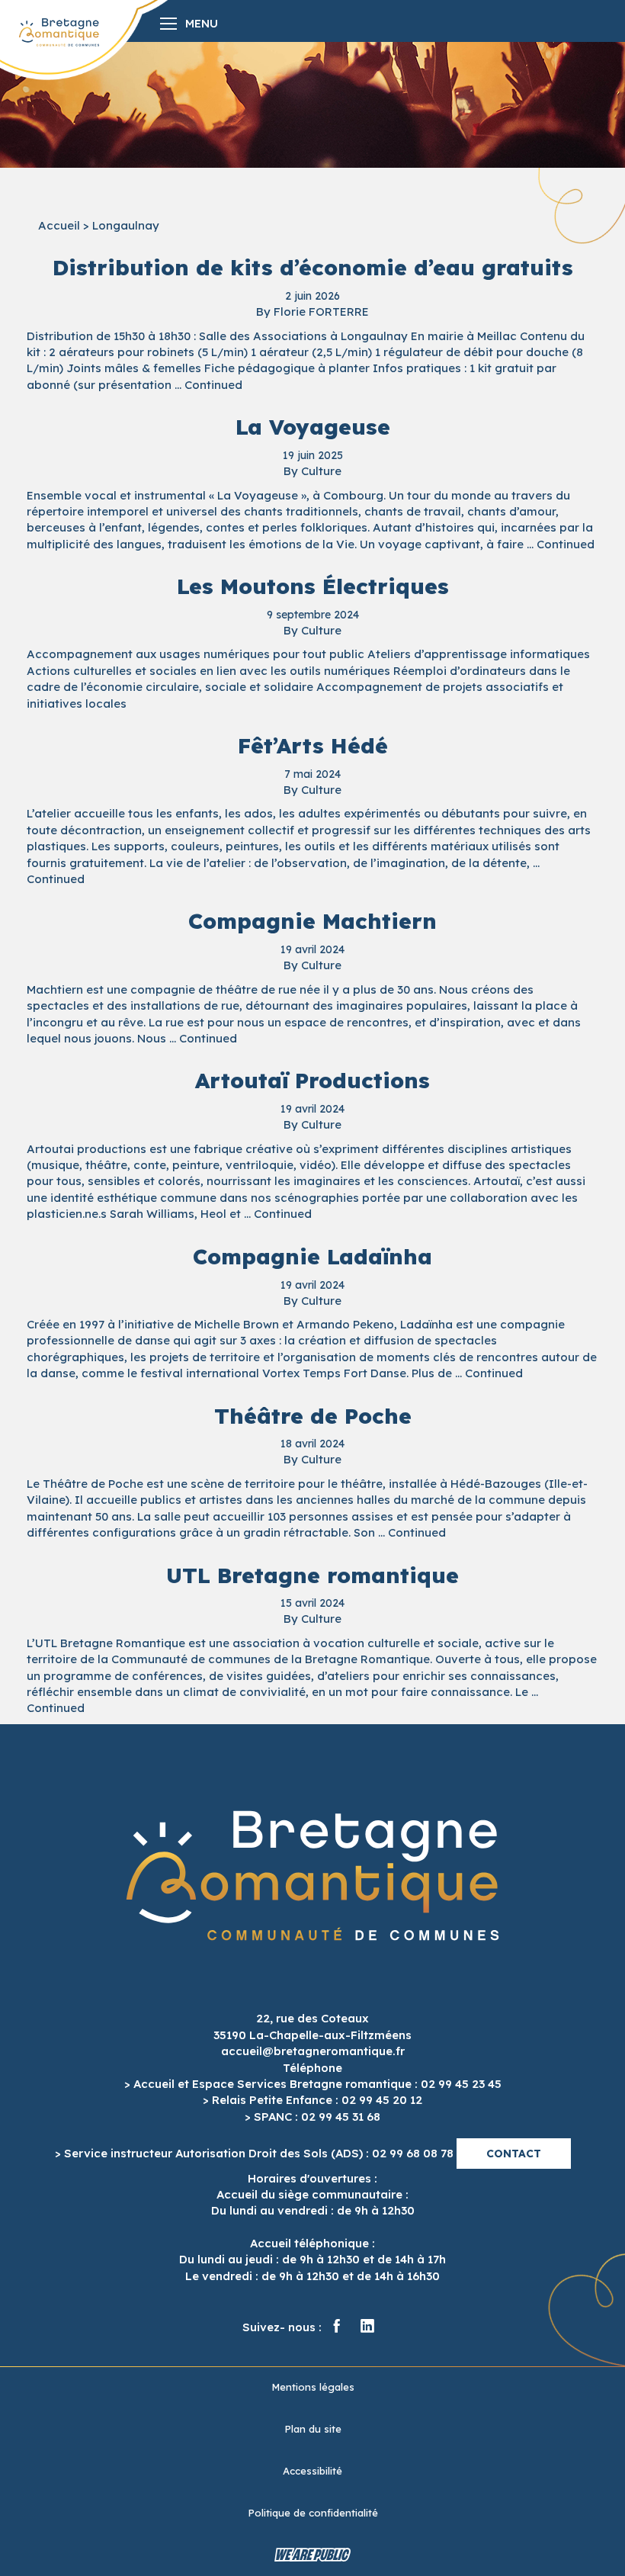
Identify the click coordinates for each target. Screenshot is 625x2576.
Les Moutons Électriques (313, 586)
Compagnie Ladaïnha (312, 1256)
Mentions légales (313, 2387)
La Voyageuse (313, 427)
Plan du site (313, 2429)
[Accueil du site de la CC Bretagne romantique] (59, 32)
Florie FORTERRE (321, 312)
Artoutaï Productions (312, 1080)
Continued (213, 385)
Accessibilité (312, 2471)
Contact (514, 2154)
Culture (321, 471)
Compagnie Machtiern (312, 921)
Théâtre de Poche (313, 1416)
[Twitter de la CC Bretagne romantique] (367, 2327)
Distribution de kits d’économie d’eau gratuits (313, 267)
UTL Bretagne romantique (312, 1575)
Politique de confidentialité (313, 2513)
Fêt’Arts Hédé (313, 745)
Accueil (59, 225)
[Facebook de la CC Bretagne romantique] (337, 2327)
